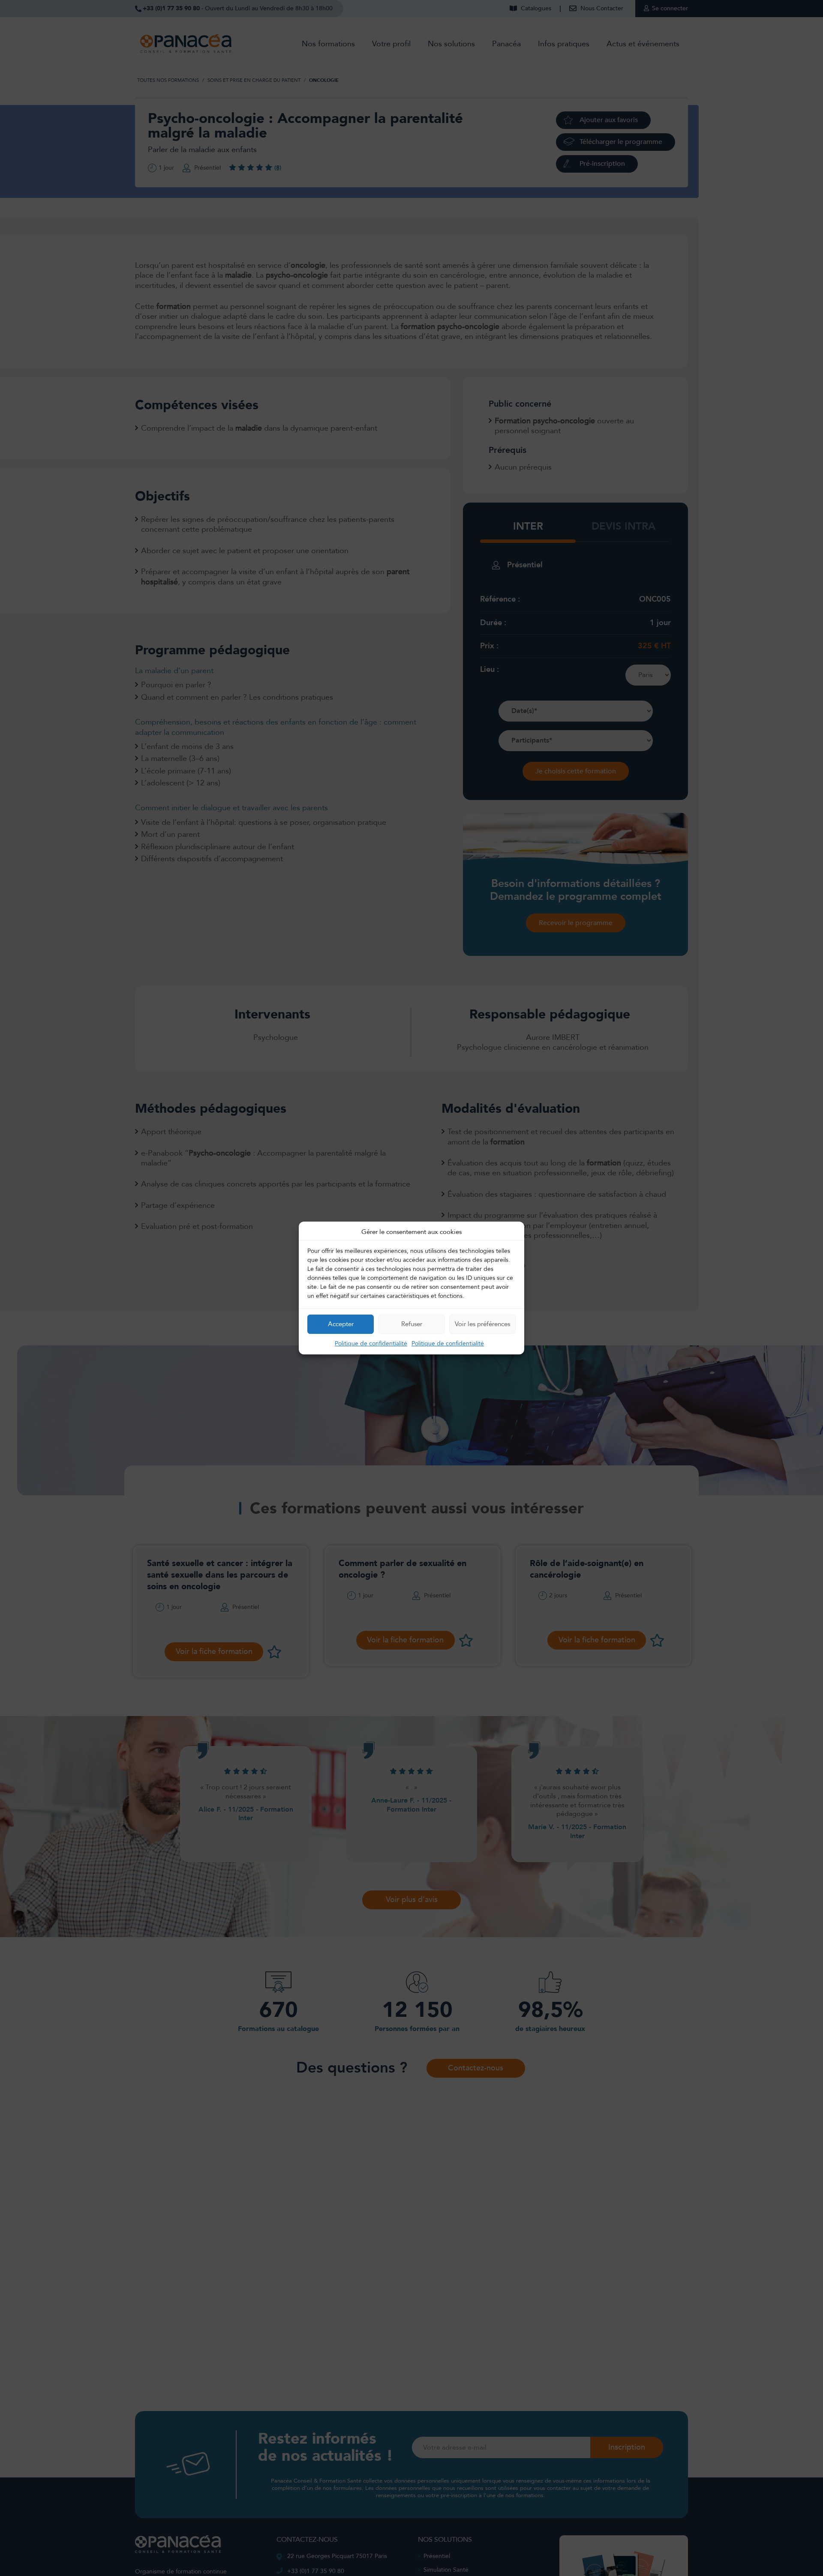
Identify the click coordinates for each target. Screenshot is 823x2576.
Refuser (412, 1324)
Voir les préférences (482, 1324)
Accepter (341, 1324)
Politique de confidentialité (371, 1343)
